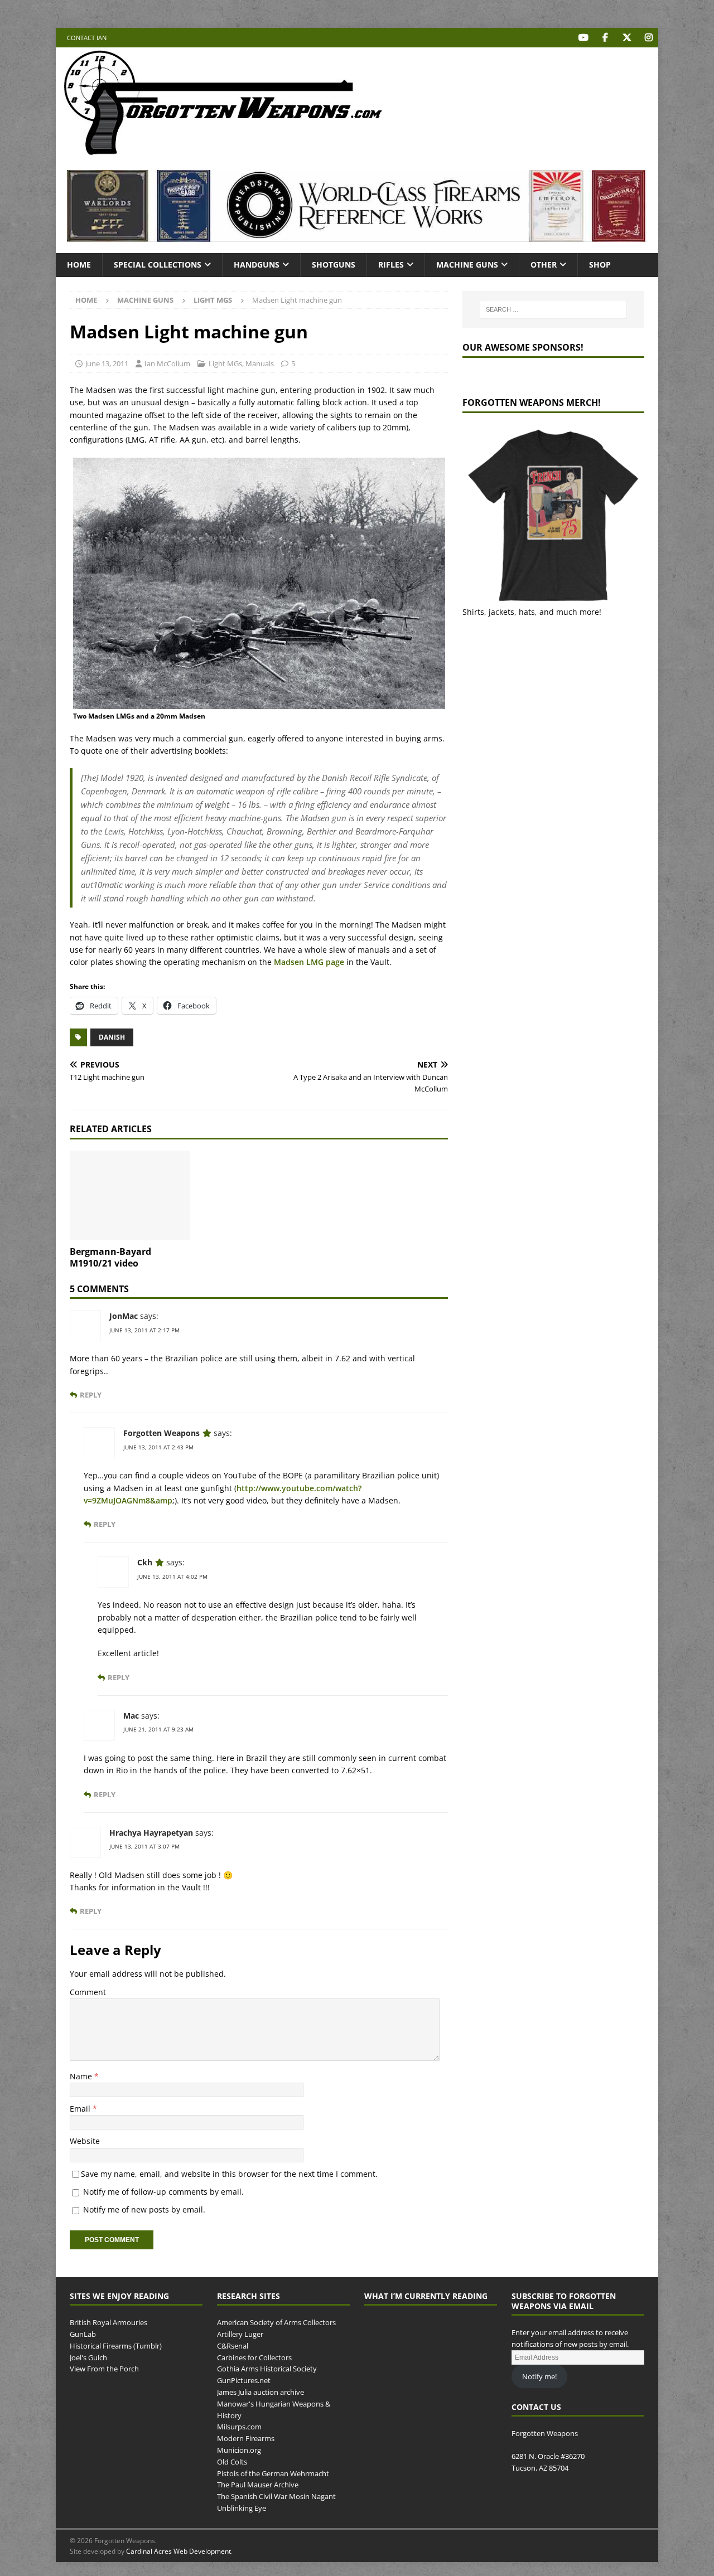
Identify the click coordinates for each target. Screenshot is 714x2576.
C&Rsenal (233, 2346)
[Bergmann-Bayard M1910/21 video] (130, 1195)
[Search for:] (553, 309)
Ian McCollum (167, 363)
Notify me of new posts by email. (144, 2209)
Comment (88, 1992)
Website (85, 2141)
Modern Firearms (246, 2438)
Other (544, 265)
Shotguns (334, 265)
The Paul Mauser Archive (258, 2485)
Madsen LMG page (309, 962)
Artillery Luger (240, 2334)
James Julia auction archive (260, 2392)
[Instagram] (648, 38)
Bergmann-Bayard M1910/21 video (110, 1257)
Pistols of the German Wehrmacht (273, 2473)
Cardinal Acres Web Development (178, 2551)
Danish (112, 1037)
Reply (91, 1395)
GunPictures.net (244, 2380)
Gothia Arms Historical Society (267, 2369)
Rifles (391, 265)
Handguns (257, 265)
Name (82, 2076)
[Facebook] (605, 38)
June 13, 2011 (107, 363)
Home (79, 265)
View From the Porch (104, 2369)
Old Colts (232, 2462)
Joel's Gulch (88, 2357)
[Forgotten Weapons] (223, 152)
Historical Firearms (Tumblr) (116, 2346)
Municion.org (239, 2450)
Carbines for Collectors (254, 2357)
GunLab (83, 2334)
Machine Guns (467, 265)
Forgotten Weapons (161, 1433)
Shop (600, 265)
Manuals (260, 363)
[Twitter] (627, 38)
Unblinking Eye (242, 2508)
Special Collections (158, 265)
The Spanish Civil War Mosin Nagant (276, 2496)
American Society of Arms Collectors (276, 2322)
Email (81, 2109)
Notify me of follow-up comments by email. (163, 2192)
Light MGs (225, 363)
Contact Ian (87, 38)
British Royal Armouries (108, 2322)
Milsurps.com (239, 2427)
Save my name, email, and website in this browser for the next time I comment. (229, 2174)
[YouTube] (583, 38)
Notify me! (539, 2376)
